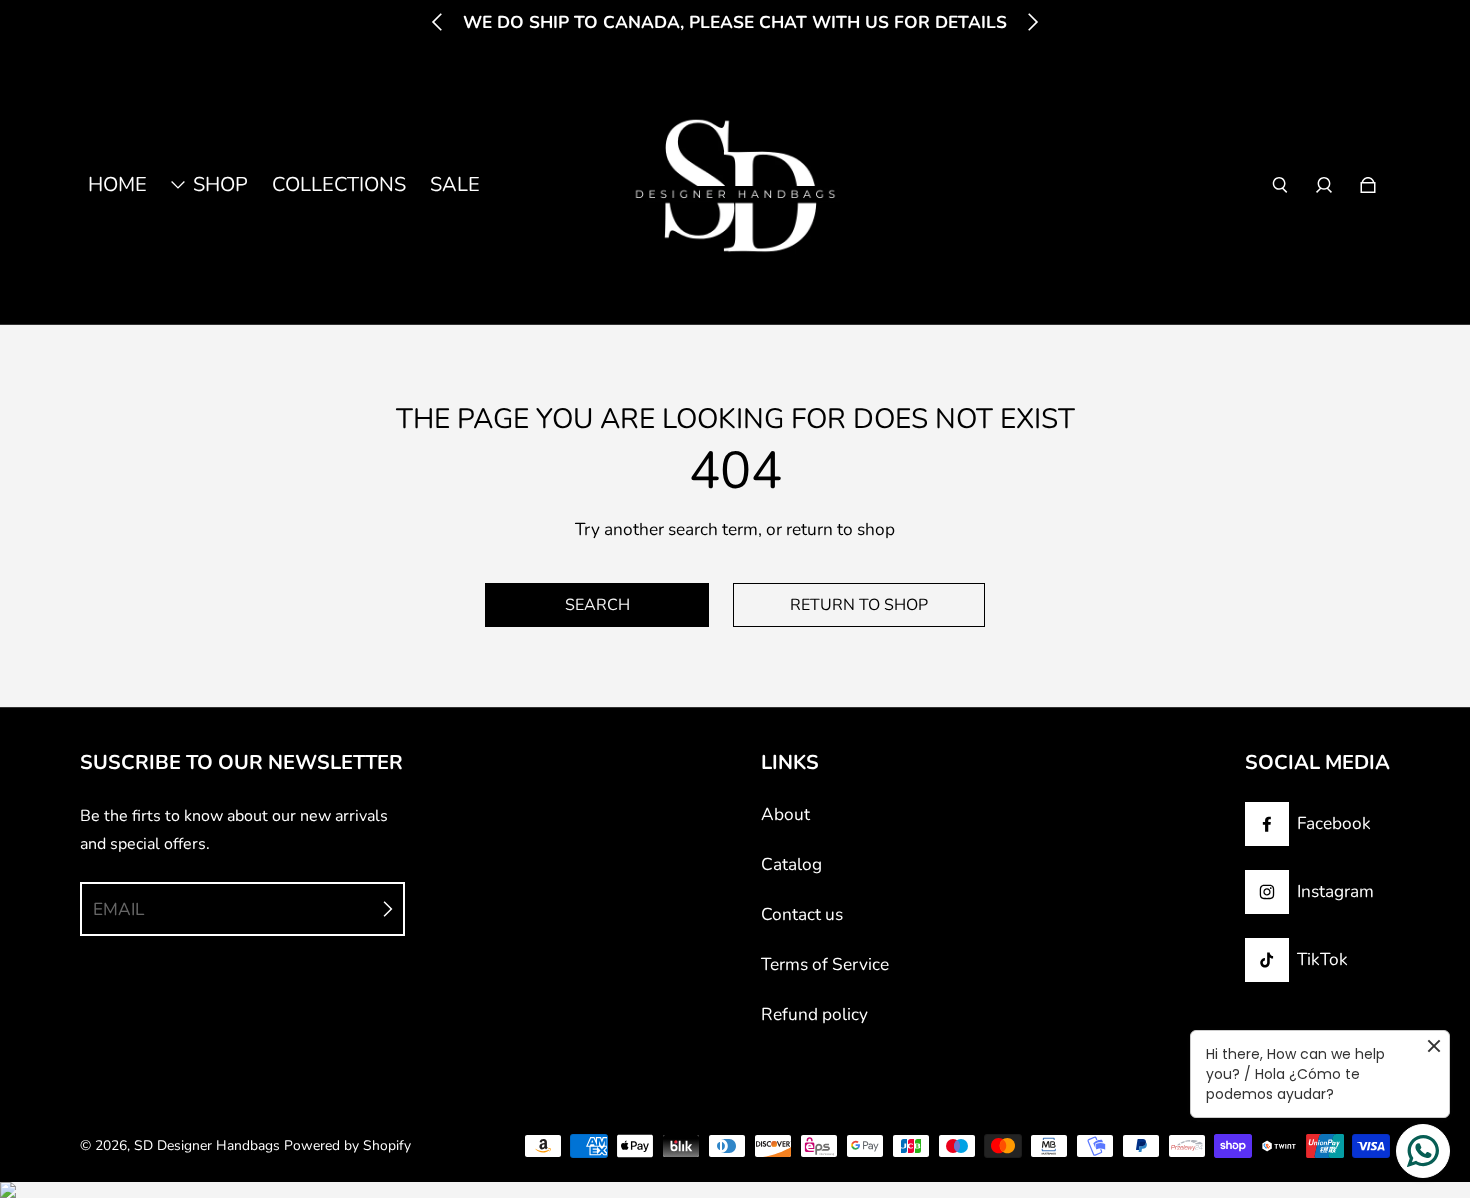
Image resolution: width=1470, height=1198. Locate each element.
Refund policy (814, 1014)
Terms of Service (825, 964)
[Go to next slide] (1032, 22)
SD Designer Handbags (207, 1145)
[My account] (1324, 185)
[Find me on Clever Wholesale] (735, 1190)
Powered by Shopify (347, 1145)
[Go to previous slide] (438, 22)
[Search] (1280, 185)
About (785, 814)
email (118, 909)
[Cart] (1368, 185)
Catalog (791, 864)
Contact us (802, 914)
